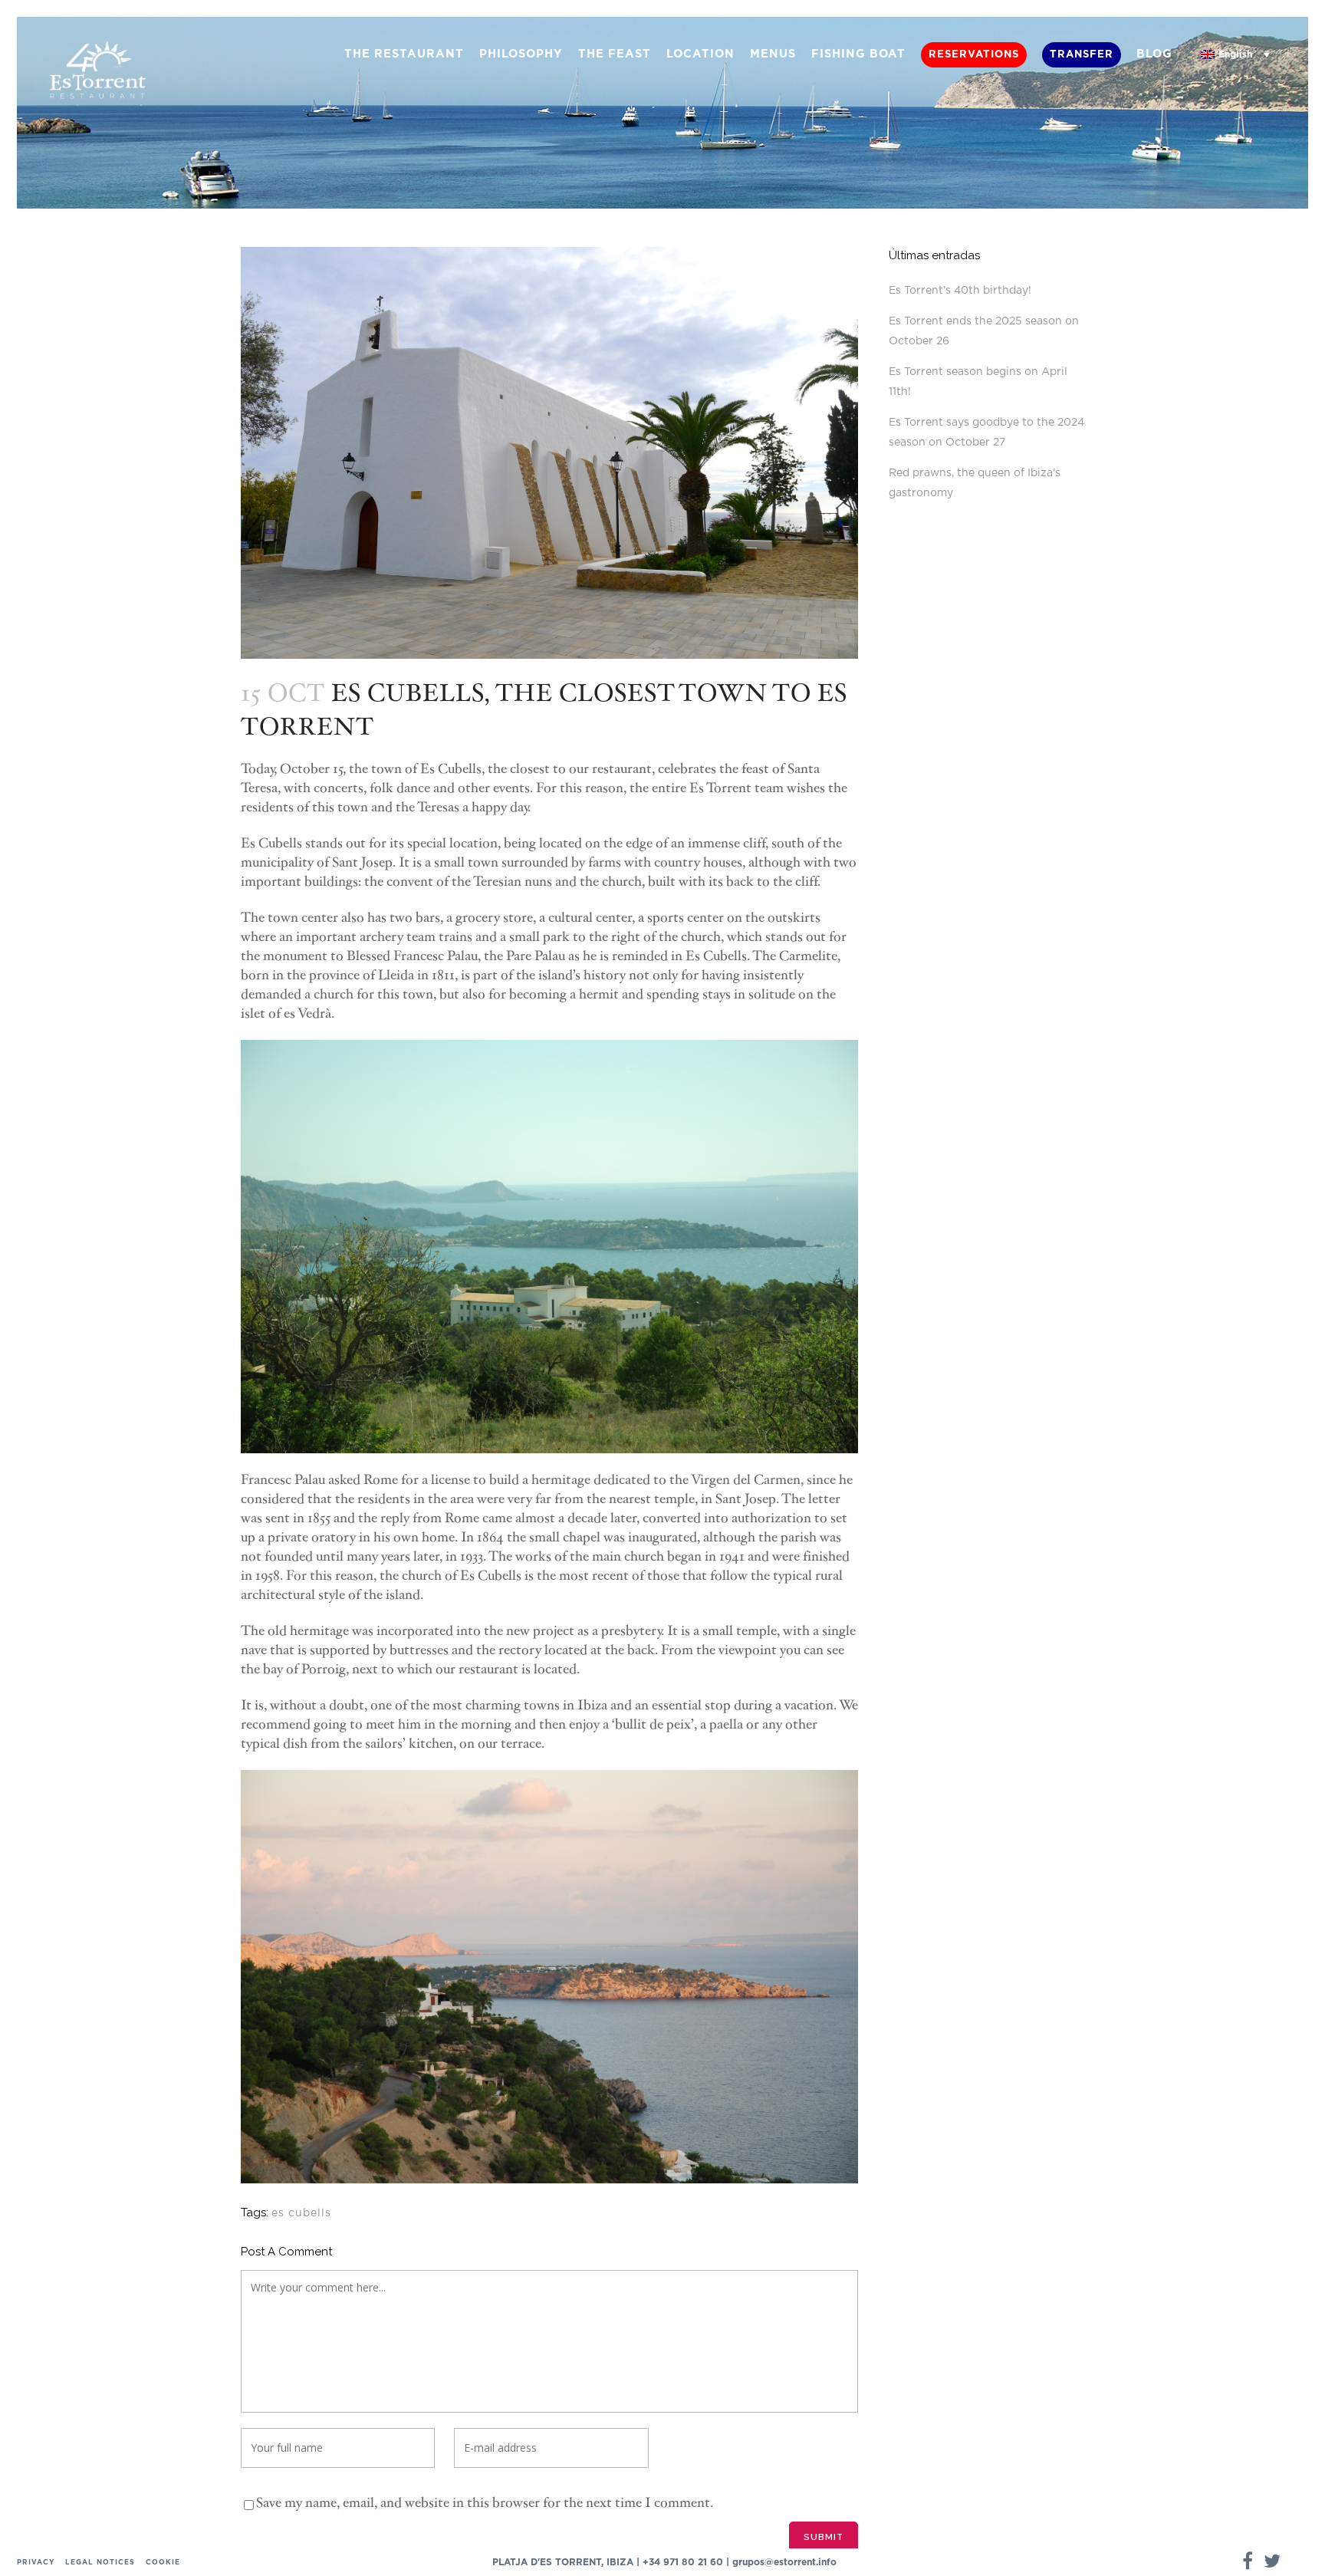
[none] (1235, 55)
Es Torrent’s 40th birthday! (960, 291)
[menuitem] (1235, 55)
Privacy (36, 2563)
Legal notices (100, 2563)
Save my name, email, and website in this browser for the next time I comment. (485, 2503)
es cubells (301, 2213)
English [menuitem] (1235, 54)
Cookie (163, 2563)
